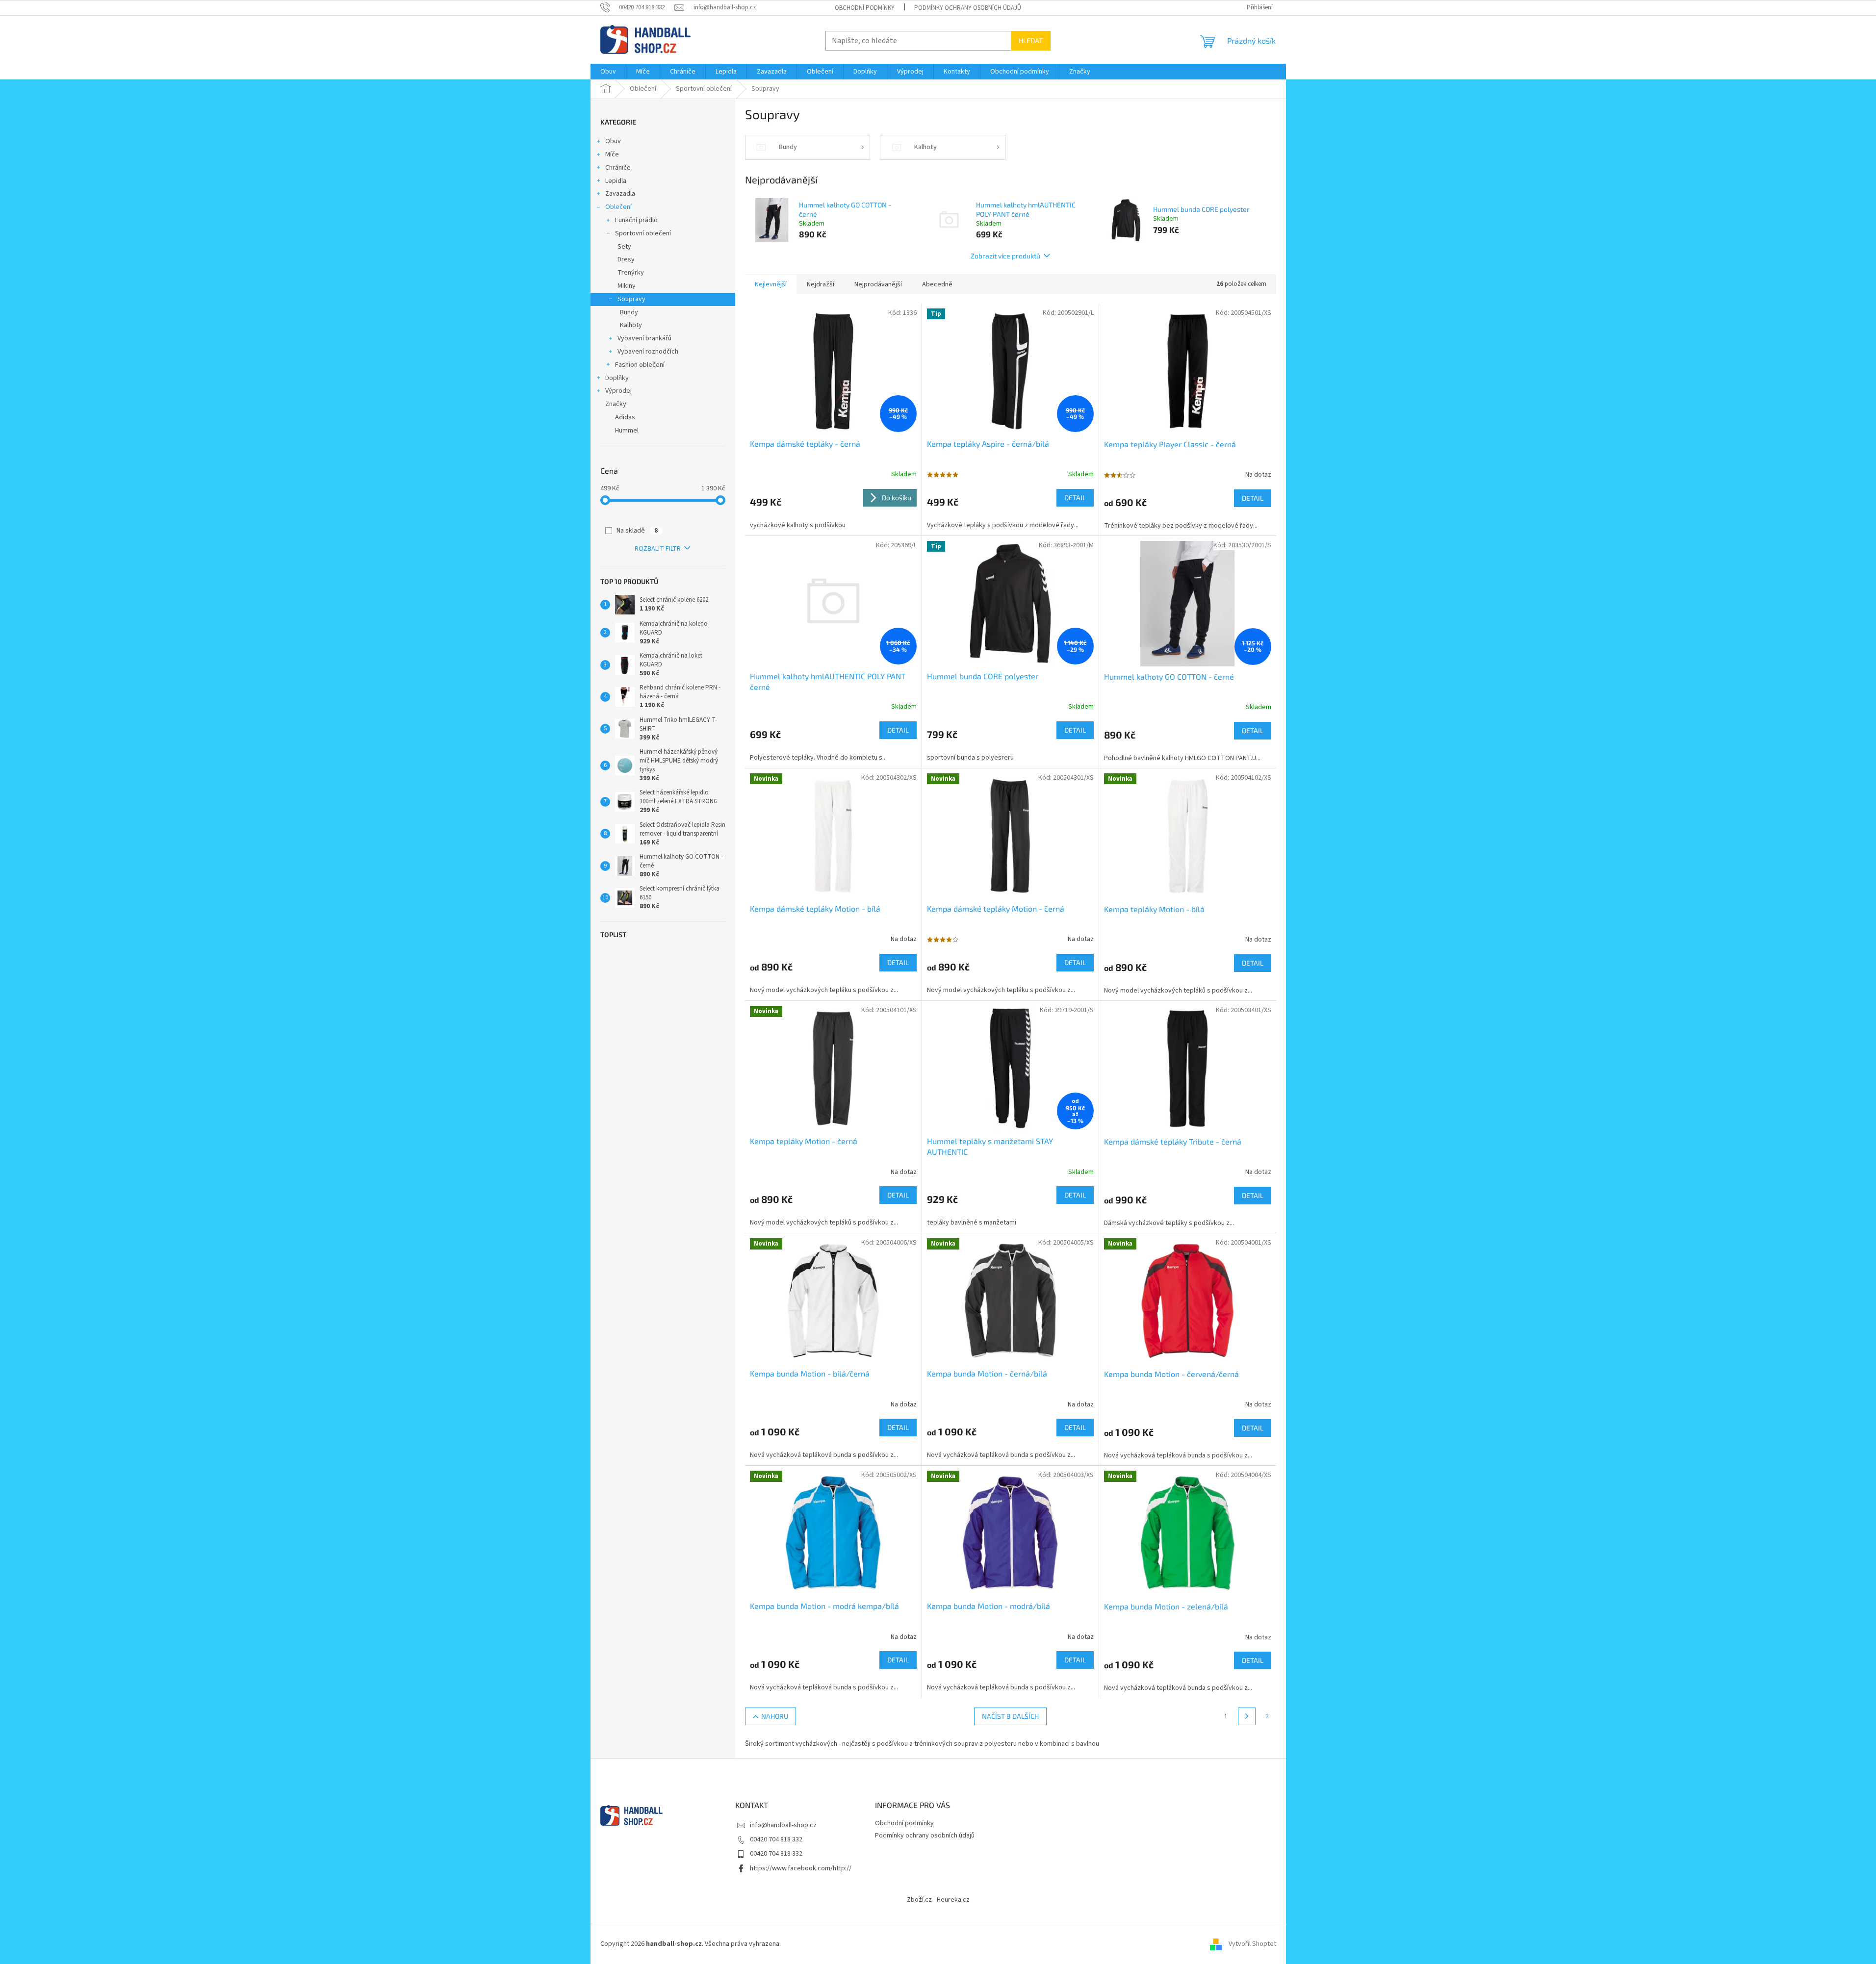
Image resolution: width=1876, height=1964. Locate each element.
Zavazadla (620, 194)
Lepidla (616, 181)
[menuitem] (608, 72)
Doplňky (617, 378)
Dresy (626, 259)
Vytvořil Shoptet (1252, 1944)
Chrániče (618, 168)
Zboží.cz (919, 1900)
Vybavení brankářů (644, 338)
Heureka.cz (953, 1900)
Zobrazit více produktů (1005, 256)
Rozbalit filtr (658, 549)
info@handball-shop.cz (783, 1825)
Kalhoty (631, 325)
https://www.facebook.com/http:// (801, 1868)
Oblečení (618, 207)
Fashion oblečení (640, 365)
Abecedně (937, 284)
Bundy (629, 312)
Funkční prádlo (636, 220)
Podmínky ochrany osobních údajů (968, 8)
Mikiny (627, 286)
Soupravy (631, 299)
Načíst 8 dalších (1010, 1716)
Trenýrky (631, 273)
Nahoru (775, 1716)
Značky (616, 404)
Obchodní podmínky (865, 8)
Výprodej (618, 391)
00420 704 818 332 (776, 1839)
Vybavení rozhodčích (648, 352)
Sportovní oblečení (643, 233)
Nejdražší (821, 284)
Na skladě (637, 531)
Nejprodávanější (878, 284)
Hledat (1031, 40)
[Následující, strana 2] (1247, 1716)
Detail (1075, 497)
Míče (612, 154)
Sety (624, 247)
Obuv (613, 141)
